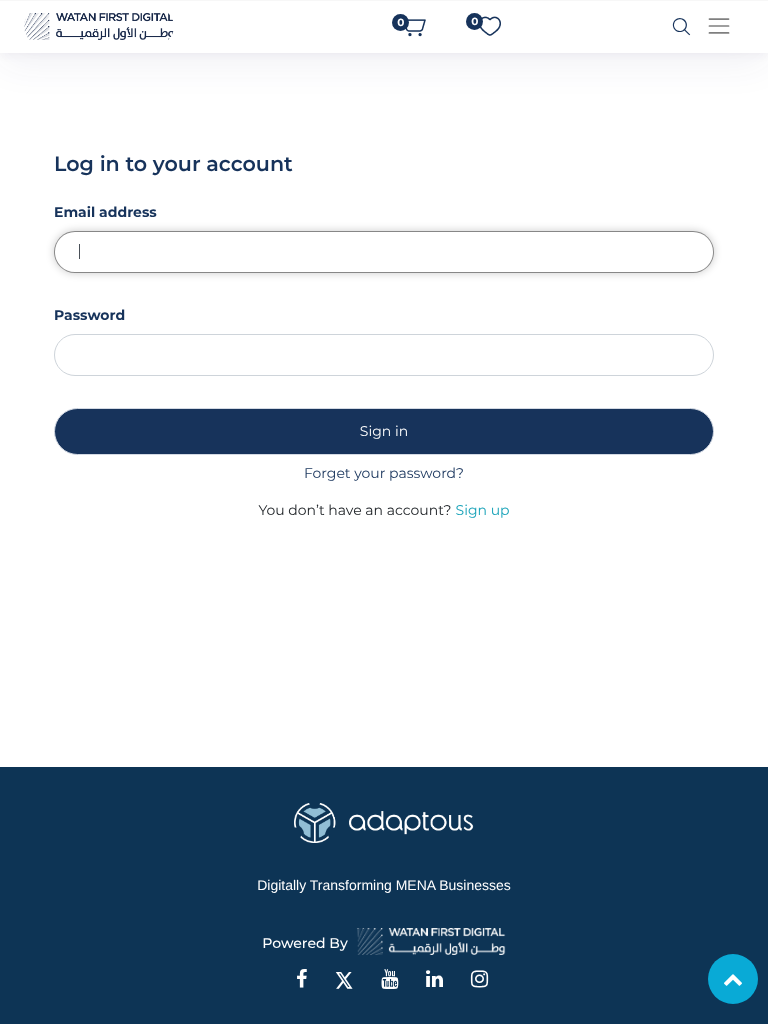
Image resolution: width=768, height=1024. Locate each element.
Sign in (384, 431)
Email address (105, 212)
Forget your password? (384, 473)
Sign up (483, 510)
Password (89, 315)
